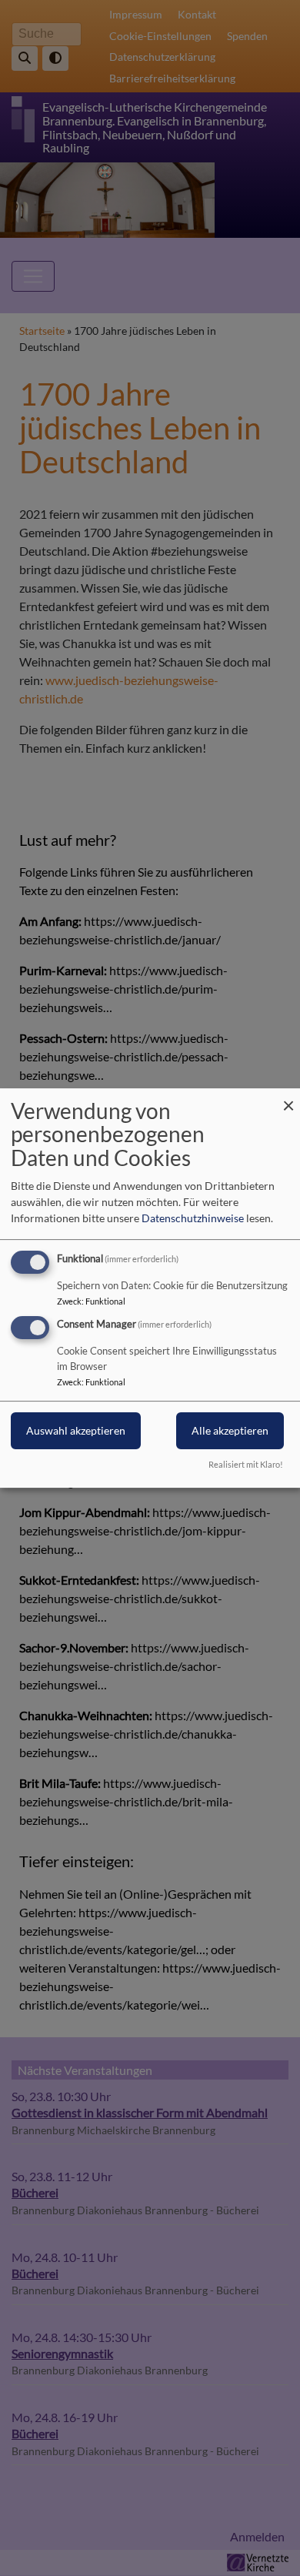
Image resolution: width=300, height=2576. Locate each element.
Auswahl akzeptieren (76, 1431)
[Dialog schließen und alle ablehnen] (288, 1098)
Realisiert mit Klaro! (246, 1464)
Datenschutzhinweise (193, 1218)
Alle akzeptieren (230, 1431)
